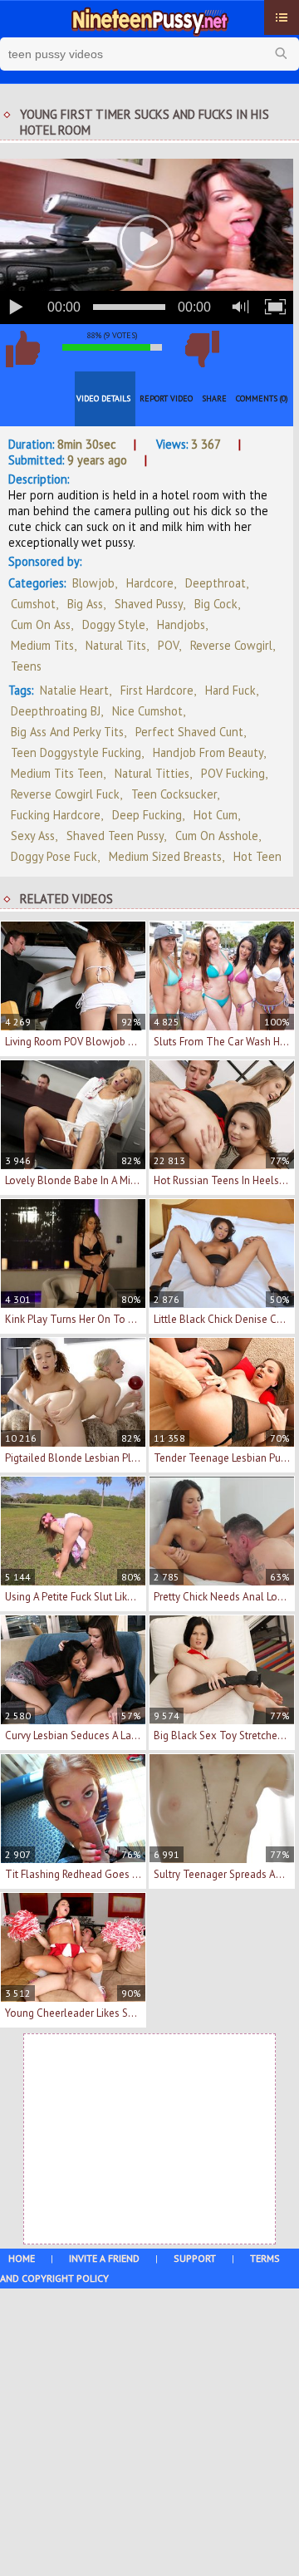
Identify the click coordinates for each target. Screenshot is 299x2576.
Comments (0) (262, 398)
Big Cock (216, 604)
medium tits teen (57, 773)
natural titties (152, 773)
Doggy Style (114, 624)
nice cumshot (147, 711)
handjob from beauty (208, 752)
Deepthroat (216, 583)
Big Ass (85, 604)
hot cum (216, 815)
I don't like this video (202, 349)
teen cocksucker (174, 794)
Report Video (166, 398)
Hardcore (150, 583)
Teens (26, 666)
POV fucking (233, 773)
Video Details (103, 398)
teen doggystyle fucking (76, 752)
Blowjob (93, 583)
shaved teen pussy (115, 836)
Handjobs (181, 624)
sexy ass (33, 836)
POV (168, 645)
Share (214, 398)
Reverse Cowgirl (231, 645)
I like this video (22, 349)
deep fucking (147, 815)
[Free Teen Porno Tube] (149, 19)
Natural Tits (116, 645)
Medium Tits (42, 645)
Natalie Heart (74, 690)
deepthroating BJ (56, 711)
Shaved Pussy (149, 604)
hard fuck (230, 690)
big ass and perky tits (67, 732)
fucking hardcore (56, 815)
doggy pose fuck (54, 856)
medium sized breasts (165, 856)
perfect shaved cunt (189, 732)
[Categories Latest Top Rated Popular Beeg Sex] (282, 17)
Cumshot (33, 604)
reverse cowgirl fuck (65, 794)
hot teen (257, 856)
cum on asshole (217, 836)
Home (22, 2258)
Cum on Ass (41, 624)
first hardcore (157, 690)
